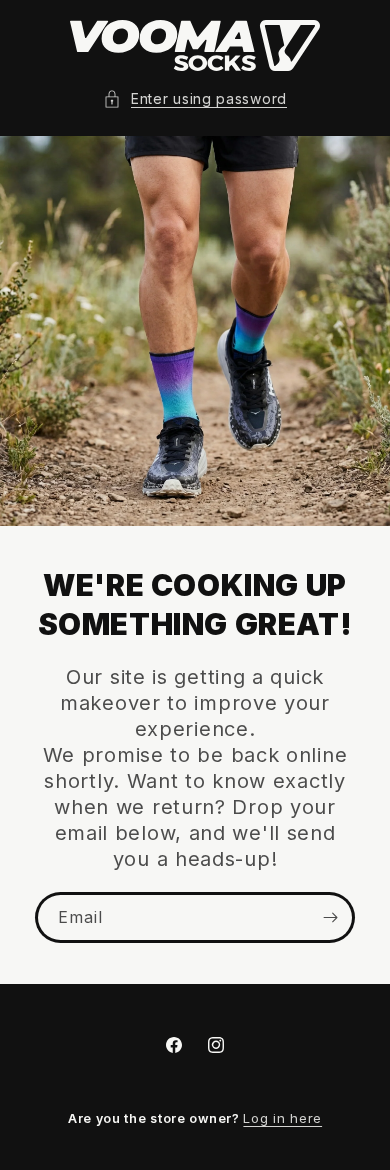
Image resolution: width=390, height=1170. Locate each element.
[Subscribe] (330, 917)
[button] (195, 98)
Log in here (282, 1118)
